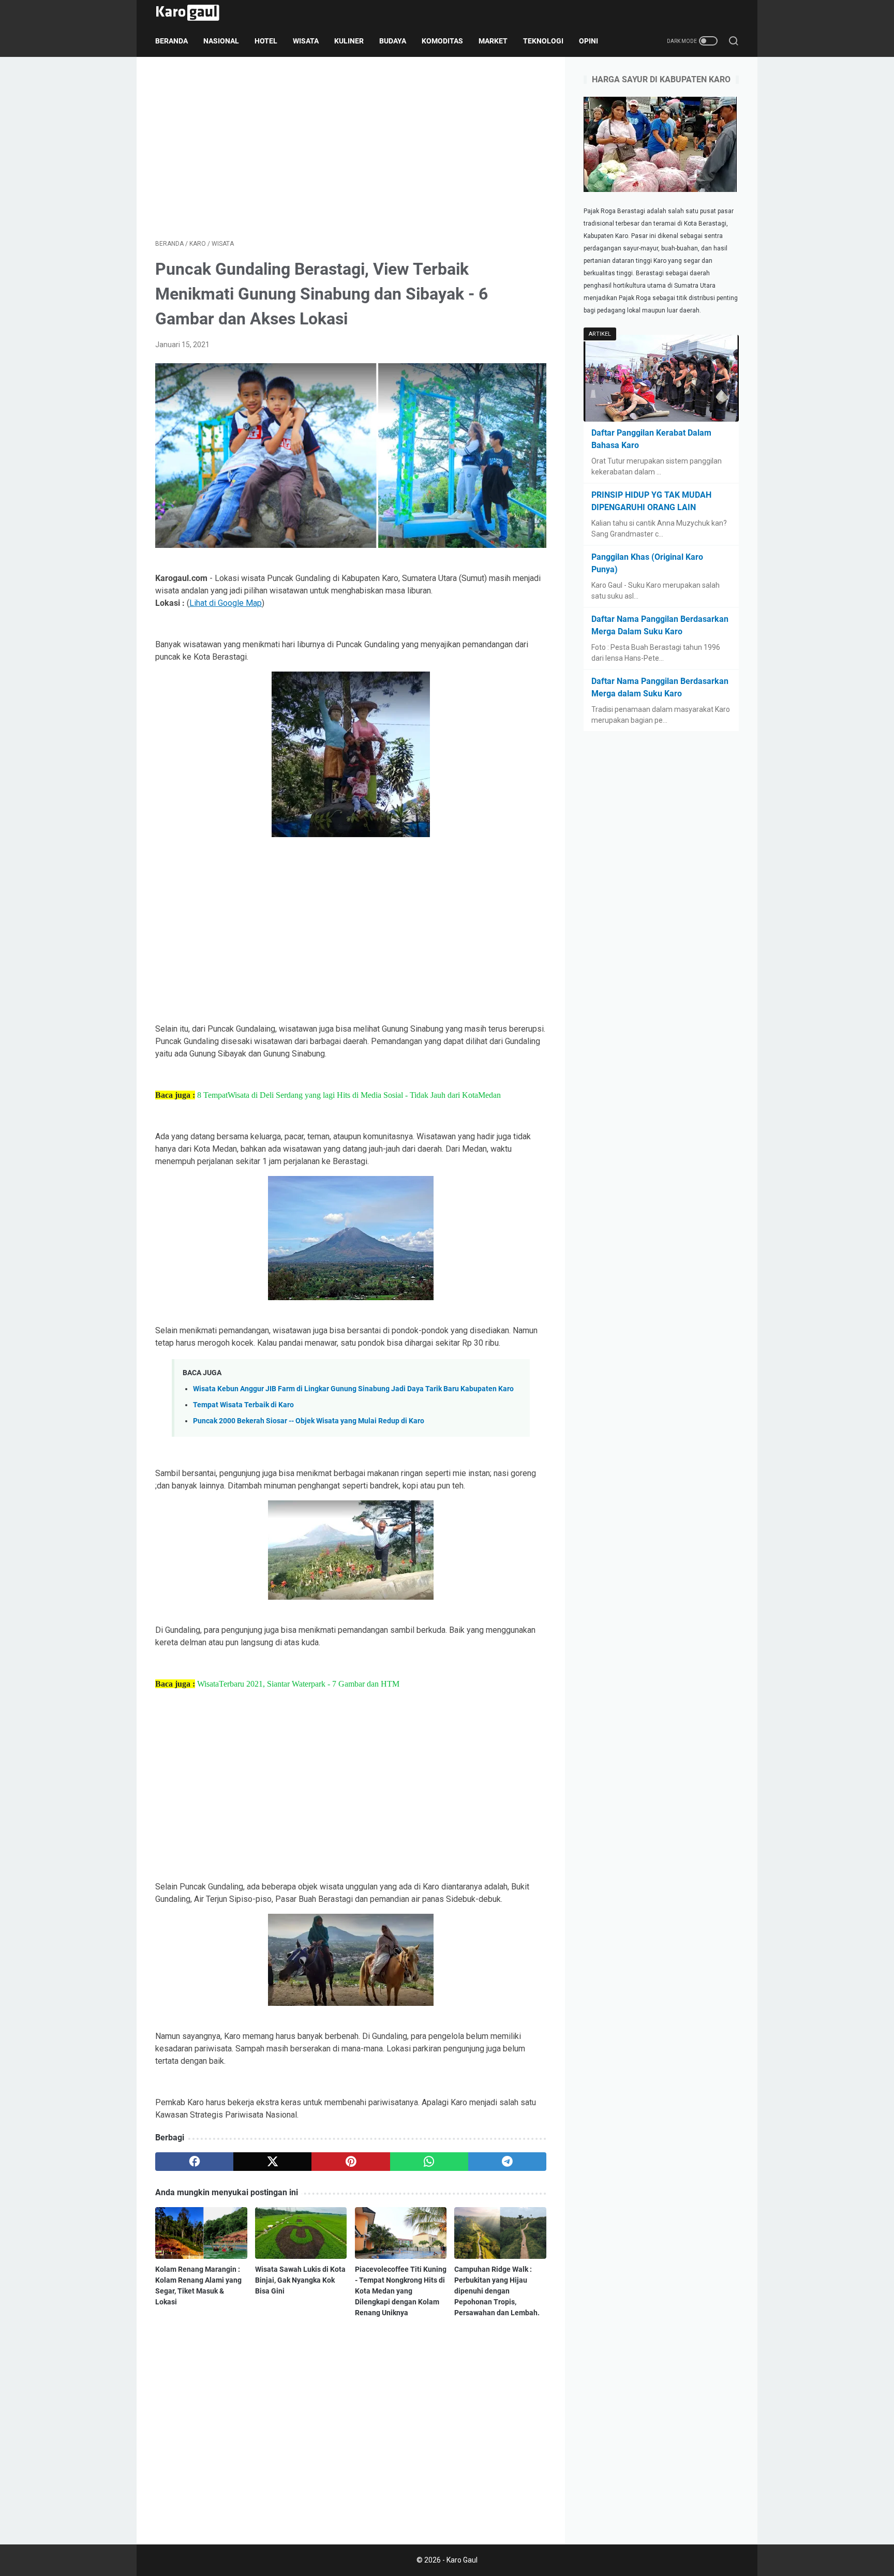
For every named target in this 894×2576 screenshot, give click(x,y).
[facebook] (194, 2162)
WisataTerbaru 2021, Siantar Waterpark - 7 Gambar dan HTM (298, 1684)
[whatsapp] (429, 2162)
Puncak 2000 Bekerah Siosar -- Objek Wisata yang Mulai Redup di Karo (309, 1421)
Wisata (306, 41)
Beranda (172, 41)
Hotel (266, 41)
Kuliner (349, 41)
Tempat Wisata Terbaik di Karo (243, 1405)
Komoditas (442, 41)
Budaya (393, 41)
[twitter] (272, 2162)
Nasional (221, 41)
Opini (588, 41)
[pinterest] (351, 2162)
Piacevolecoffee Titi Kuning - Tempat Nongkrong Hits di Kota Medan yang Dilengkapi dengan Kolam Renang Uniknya (401, 2291)
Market (493, 41)
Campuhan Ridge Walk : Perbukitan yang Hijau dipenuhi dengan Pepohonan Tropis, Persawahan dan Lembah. (497, 2291)
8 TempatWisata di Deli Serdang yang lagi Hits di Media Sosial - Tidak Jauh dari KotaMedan (349, 1095)
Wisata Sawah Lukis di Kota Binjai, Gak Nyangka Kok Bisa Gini (300, 2280)
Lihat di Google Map (226, 603)
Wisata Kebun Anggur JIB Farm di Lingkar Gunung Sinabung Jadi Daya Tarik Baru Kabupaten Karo (353, 1389)
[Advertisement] (351, 148)
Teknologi (543, 41)
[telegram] (507, 2162)
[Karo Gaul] (194, 13)
